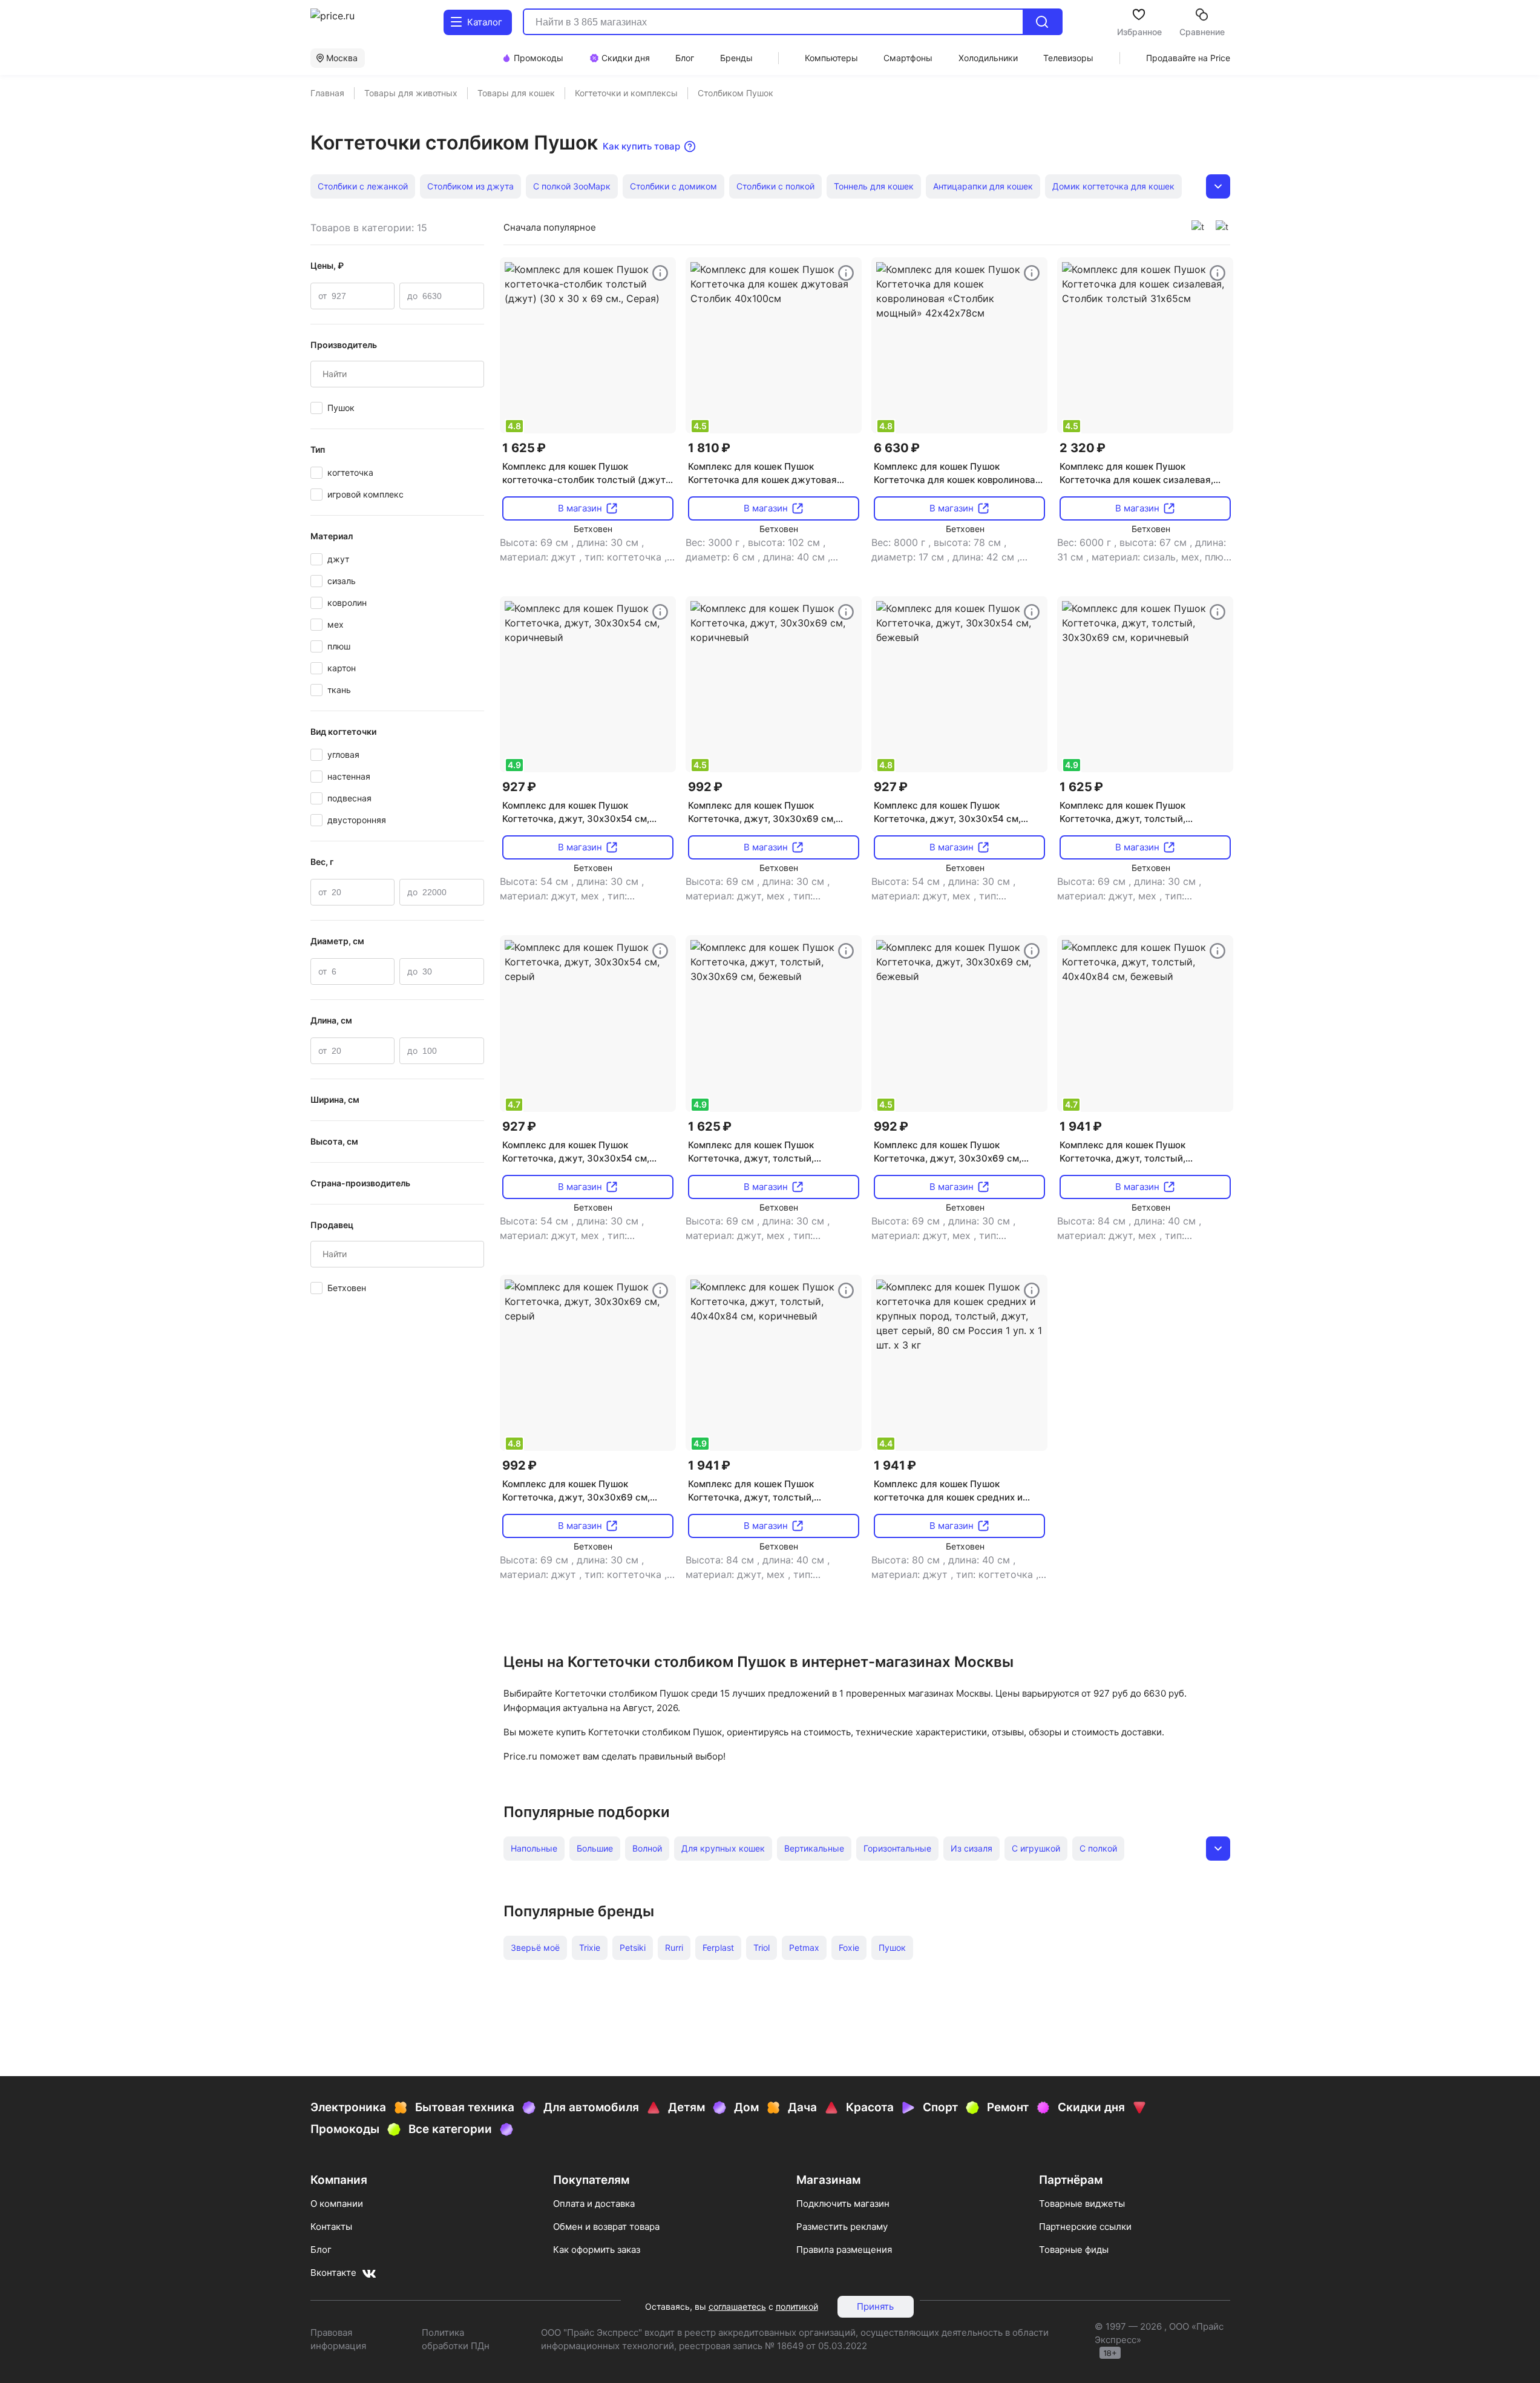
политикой (797, 2306)
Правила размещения (844, 2250)
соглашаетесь (737, 2306)
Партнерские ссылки (1085, 2227)
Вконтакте (333, 2273)
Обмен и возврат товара (606, 2227)
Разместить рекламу (842, 2227)
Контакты (331, 2227)
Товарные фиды (1074, 2250)
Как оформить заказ (597, 2250)
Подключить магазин (843, 2204)
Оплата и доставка (594, 2204)
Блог (321, 2250)
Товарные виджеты (1082, 2204)
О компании (337, 2204)
